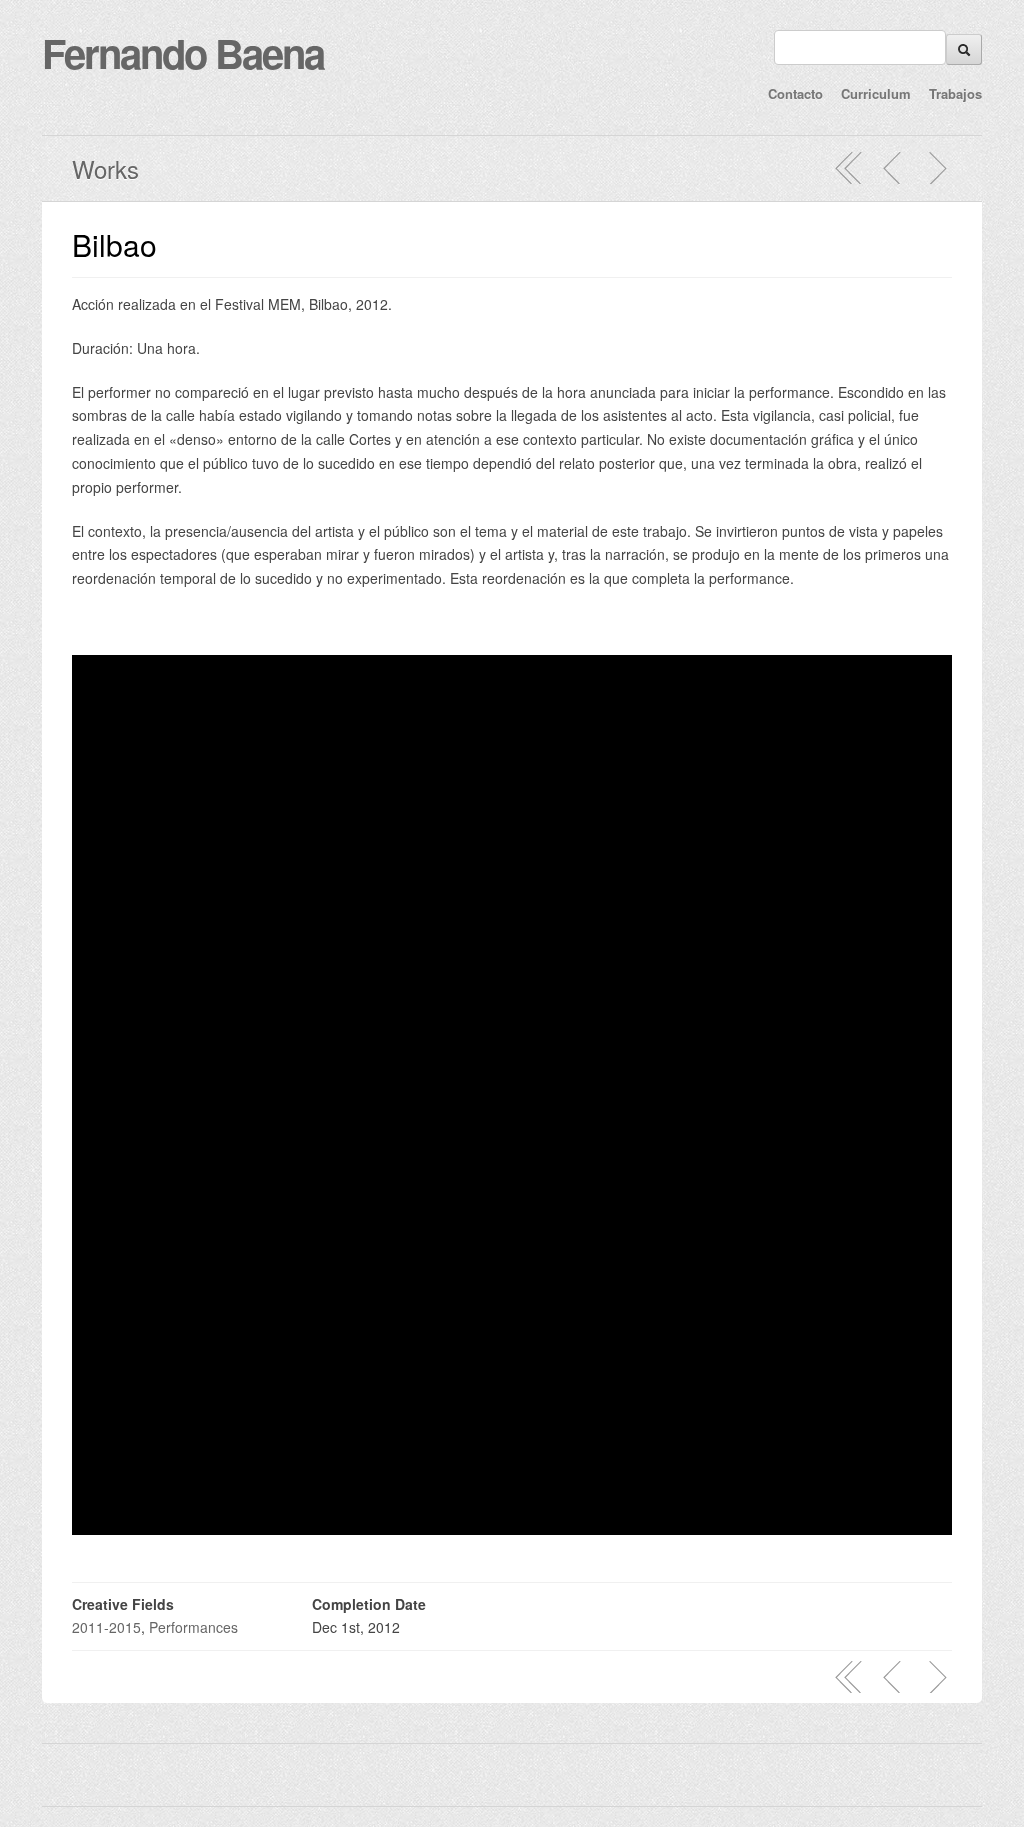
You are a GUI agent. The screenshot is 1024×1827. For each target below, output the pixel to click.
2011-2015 (106, 1627)
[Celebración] (893, 168)
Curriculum (876, 93)
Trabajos (955, 93)
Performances (193, 1627)
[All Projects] (849, 168)
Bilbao (114, 244)
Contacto (795, 93)
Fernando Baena (183, 52)
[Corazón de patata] (937, 168)
